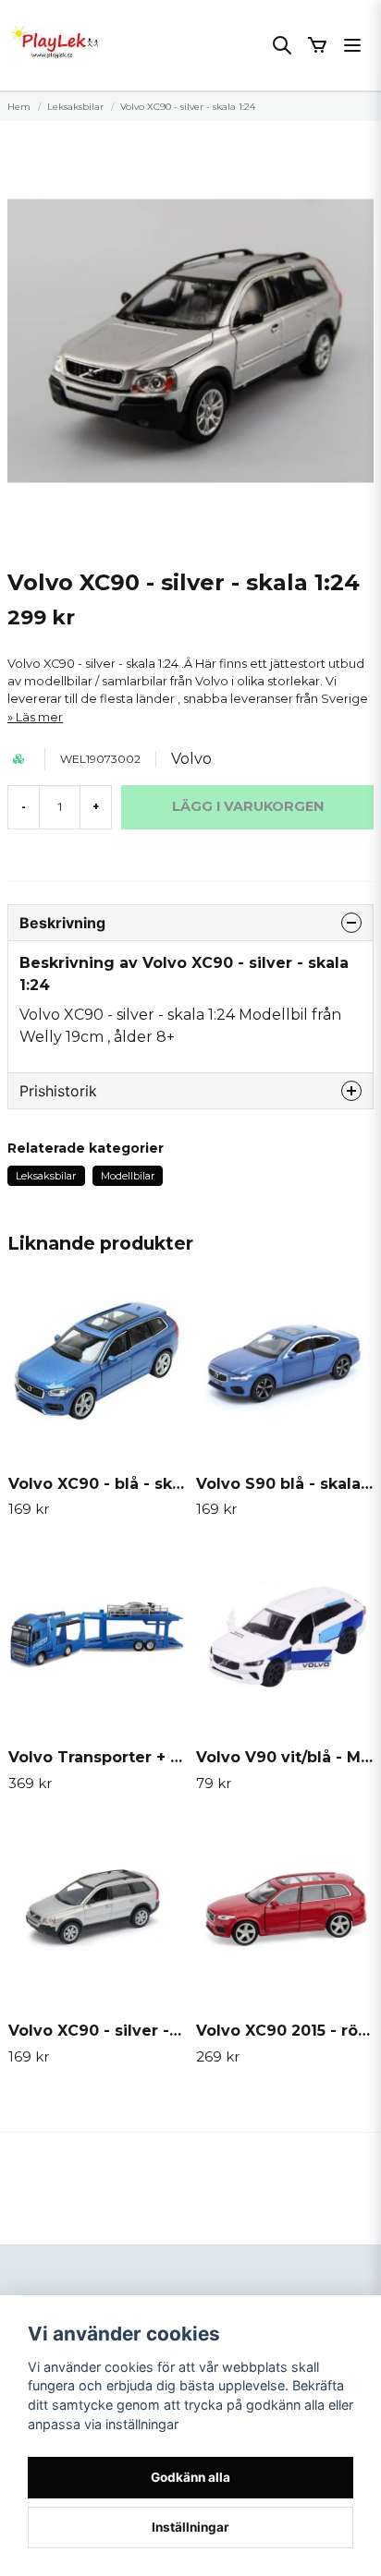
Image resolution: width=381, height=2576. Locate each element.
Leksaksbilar (75, 107)
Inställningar (190, 2527)
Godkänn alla (190, 2477)
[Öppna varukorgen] (317, 45)
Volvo (191, 759)
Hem (19, 107)
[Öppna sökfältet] (282, 45)
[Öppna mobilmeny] (352, 45)
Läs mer (39, 717)
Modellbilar (128, 1176)
